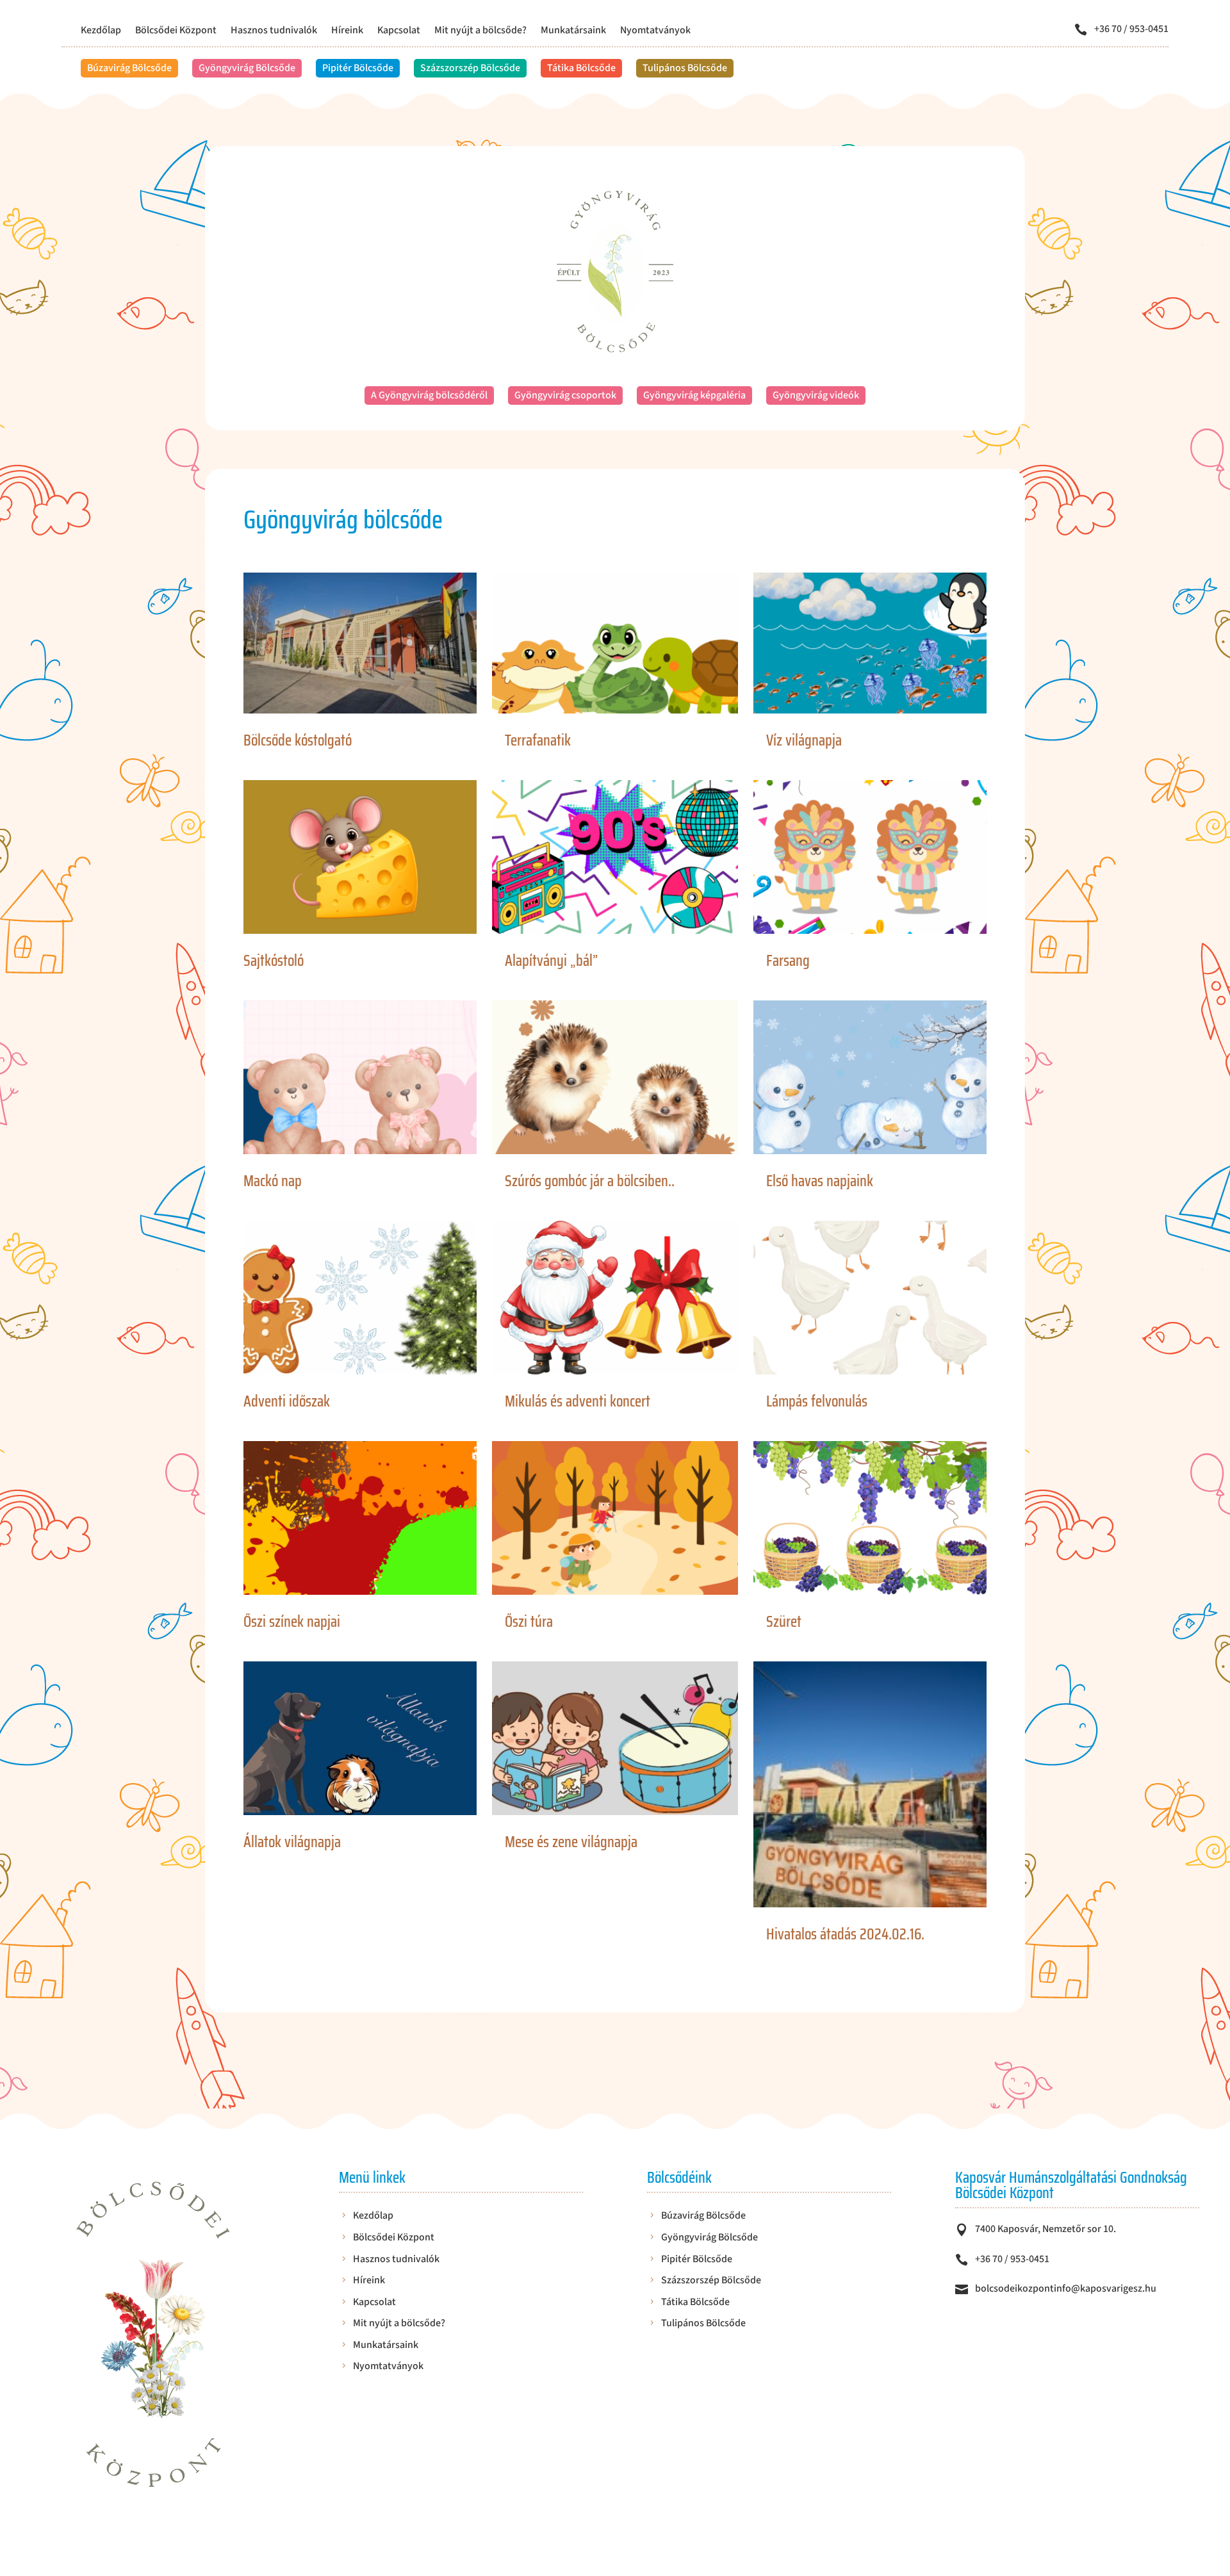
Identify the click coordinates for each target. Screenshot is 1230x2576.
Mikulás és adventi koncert (578, 1401)
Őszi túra (529, 1622)
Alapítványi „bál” (551, 961)
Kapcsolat (399, 31)
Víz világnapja (804, 740)
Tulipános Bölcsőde (685, 68)
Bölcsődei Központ (176, 31)
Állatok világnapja (292, 1842)
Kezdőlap (101, 31)
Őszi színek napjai (292, 1622)
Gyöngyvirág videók (816, 395)
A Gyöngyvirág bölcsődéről (429, 395)
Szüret (784, 1622)
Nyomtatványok (655, 31)
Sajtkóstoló (274, 961)
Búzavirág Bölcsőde (129, 68)
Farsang (788, 961)
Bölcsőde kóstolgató (298, 740)
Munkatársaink (573, 31)
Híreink (347, 31)
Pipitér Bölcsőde (358, 68)
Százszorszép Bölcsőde (470, 68)
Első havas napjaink (820, 1181)
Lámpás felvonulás (817, 1401)
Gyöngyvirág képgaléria (694, 395)
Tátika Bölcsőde (581, 68)
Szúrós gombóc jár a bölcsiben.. (590, 1181)
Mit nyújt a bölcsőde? (480, 31)
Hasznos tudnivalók (274, 31)
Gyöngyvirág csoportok (565, 395)
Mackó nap (273, 1181)
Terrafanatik (538, 740)
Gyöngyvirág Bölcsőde (247, 68)
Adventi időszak (287, 1401)
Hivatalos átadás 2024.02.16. (845, 1934)
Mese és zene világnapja (571, 1842)
